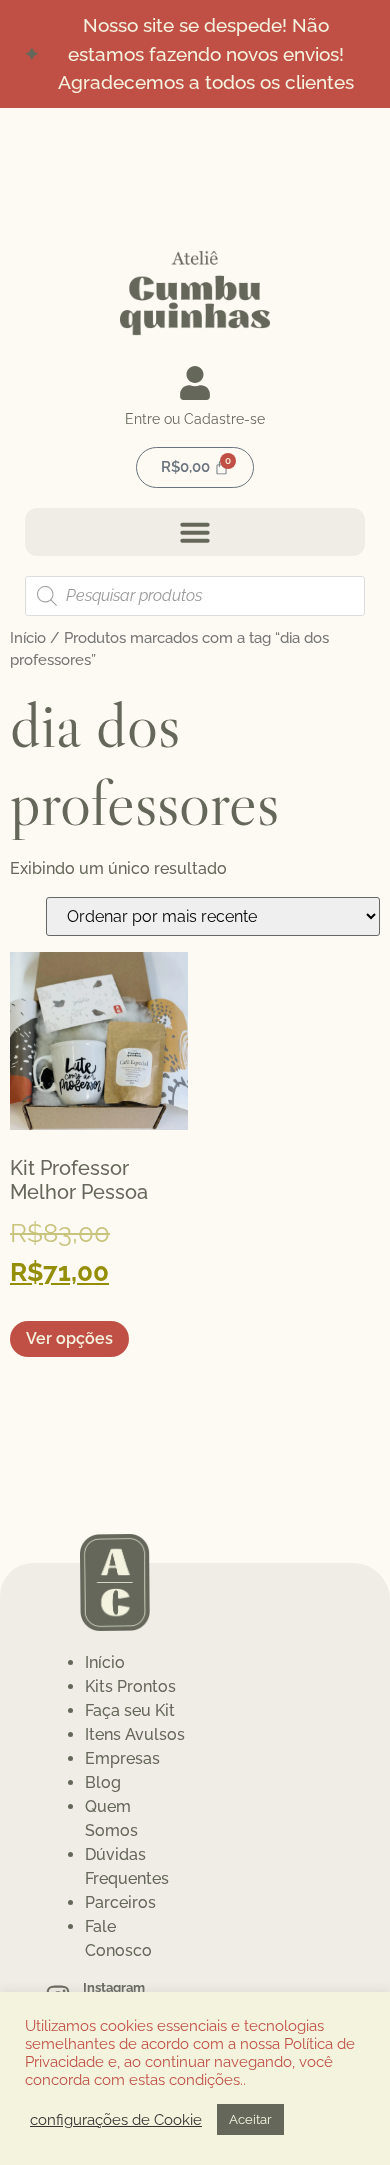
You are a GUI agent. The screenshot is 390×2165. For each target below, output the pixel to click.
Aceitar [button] (250, 2119)
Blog (103, 1782)
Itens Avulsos (135, 1734)
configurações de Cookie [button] (116, 2119)
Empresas (122, 1758)
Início (28, 637)
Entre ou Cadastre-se (195, 419)
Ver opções (69, 1338)
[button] (195, 532)
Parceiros (120, 1902)
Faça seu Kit (130, 1710)
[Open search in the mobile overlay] (195, 596)
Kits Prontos (130, 1686)
